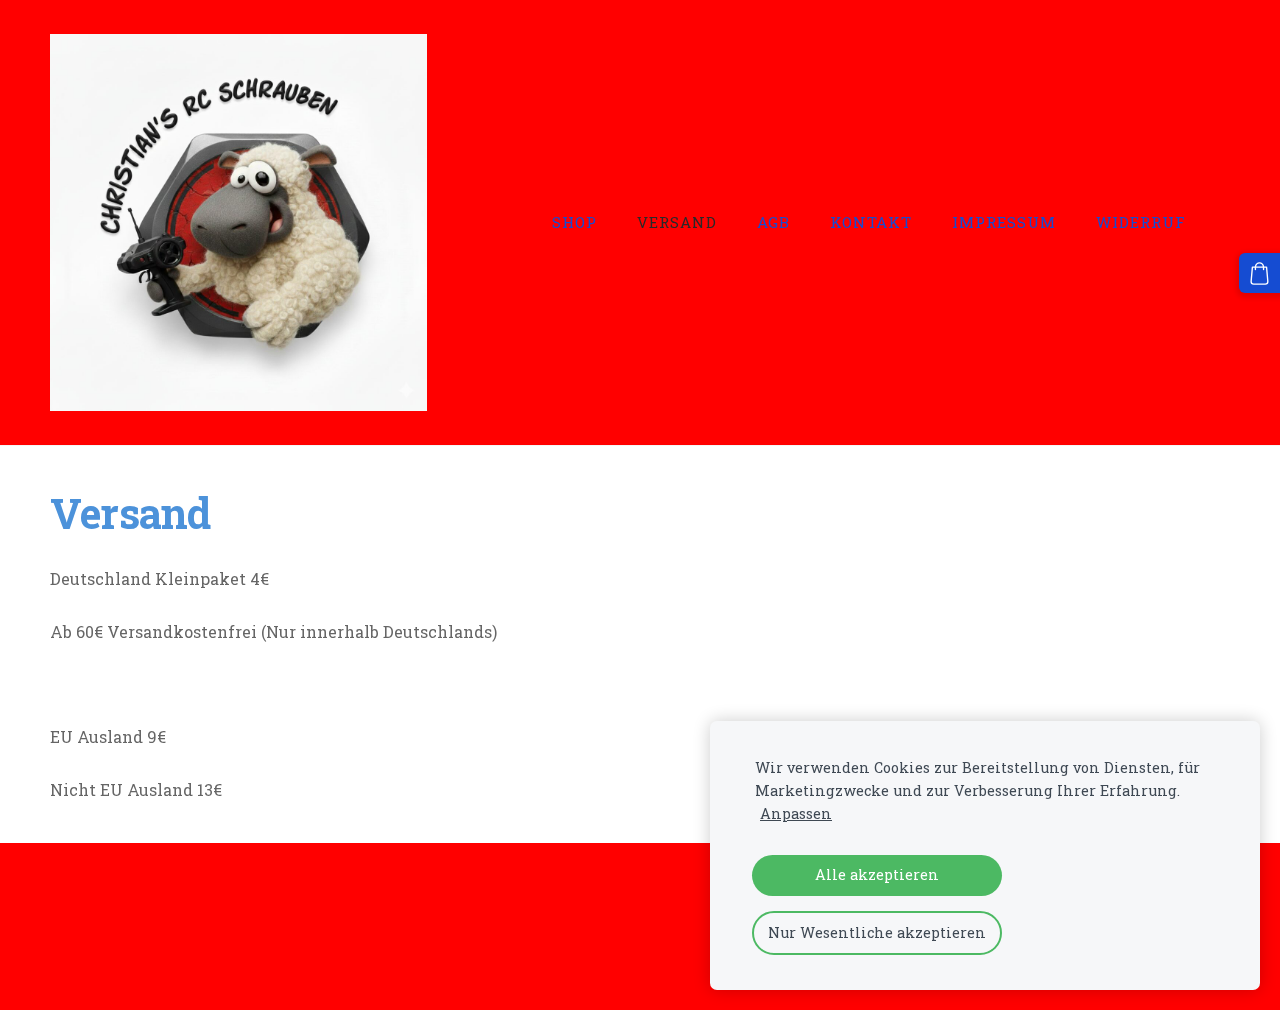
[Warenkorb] (1259, 273)
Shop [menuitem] (574, 222)
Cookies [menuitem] (81, 900)
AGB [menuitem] (773, 222)
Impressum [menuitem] (1004, 222)
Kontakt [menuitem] (871, 222)
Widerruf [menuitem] (1141, 222)
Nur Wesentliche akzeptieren (877, 932)
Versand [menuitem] (677, 222)
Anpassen (796, 813)
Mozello (179, 956)
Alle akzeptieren (877, 874)
